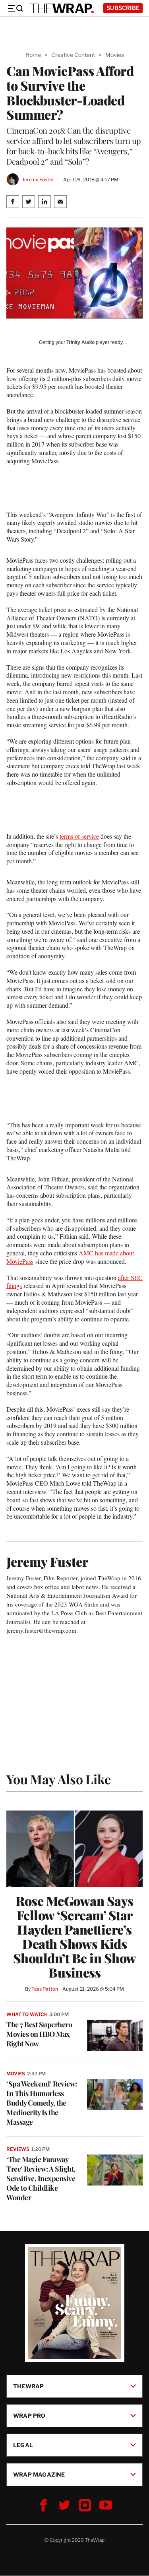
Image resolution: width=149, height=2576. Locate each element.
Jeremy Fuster (38, 180)
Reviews (18, 2149)
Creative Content (73, 55)
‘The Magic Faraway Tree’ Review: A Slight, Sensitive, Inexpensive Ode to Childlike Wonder (41, 2178)
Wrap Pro (29, 2416)
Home (33, 55)
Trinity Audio (80, 342)
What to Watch (27, 2014)
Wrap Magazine (39, 2474)
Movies (115, 55)
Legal (23, 2445)
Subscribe (123, 8)
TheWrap (28, 2386)
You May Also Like (59, 1779)
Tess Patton (45, 1989)
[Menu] (15, 8)
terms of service (79, 836)
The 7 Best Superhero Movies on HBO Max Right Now (39, 2034)
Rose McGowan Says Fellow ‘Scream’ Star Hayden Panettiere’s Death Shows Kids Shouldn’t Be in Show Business (75, 1937)
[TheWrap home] (62, 8)
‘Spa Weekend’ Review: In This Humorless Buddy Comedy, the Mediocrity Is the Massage (42, 2103)
